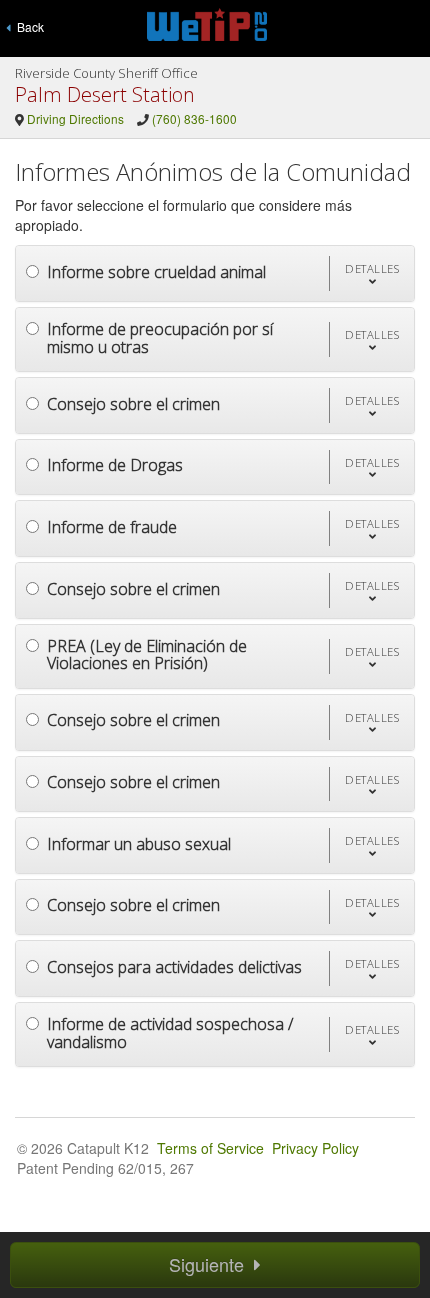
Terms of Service (210, 1148)
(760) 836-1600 (194, 118)
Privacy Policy (315, 1148)
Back (27, 26)
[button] (371, 273)
